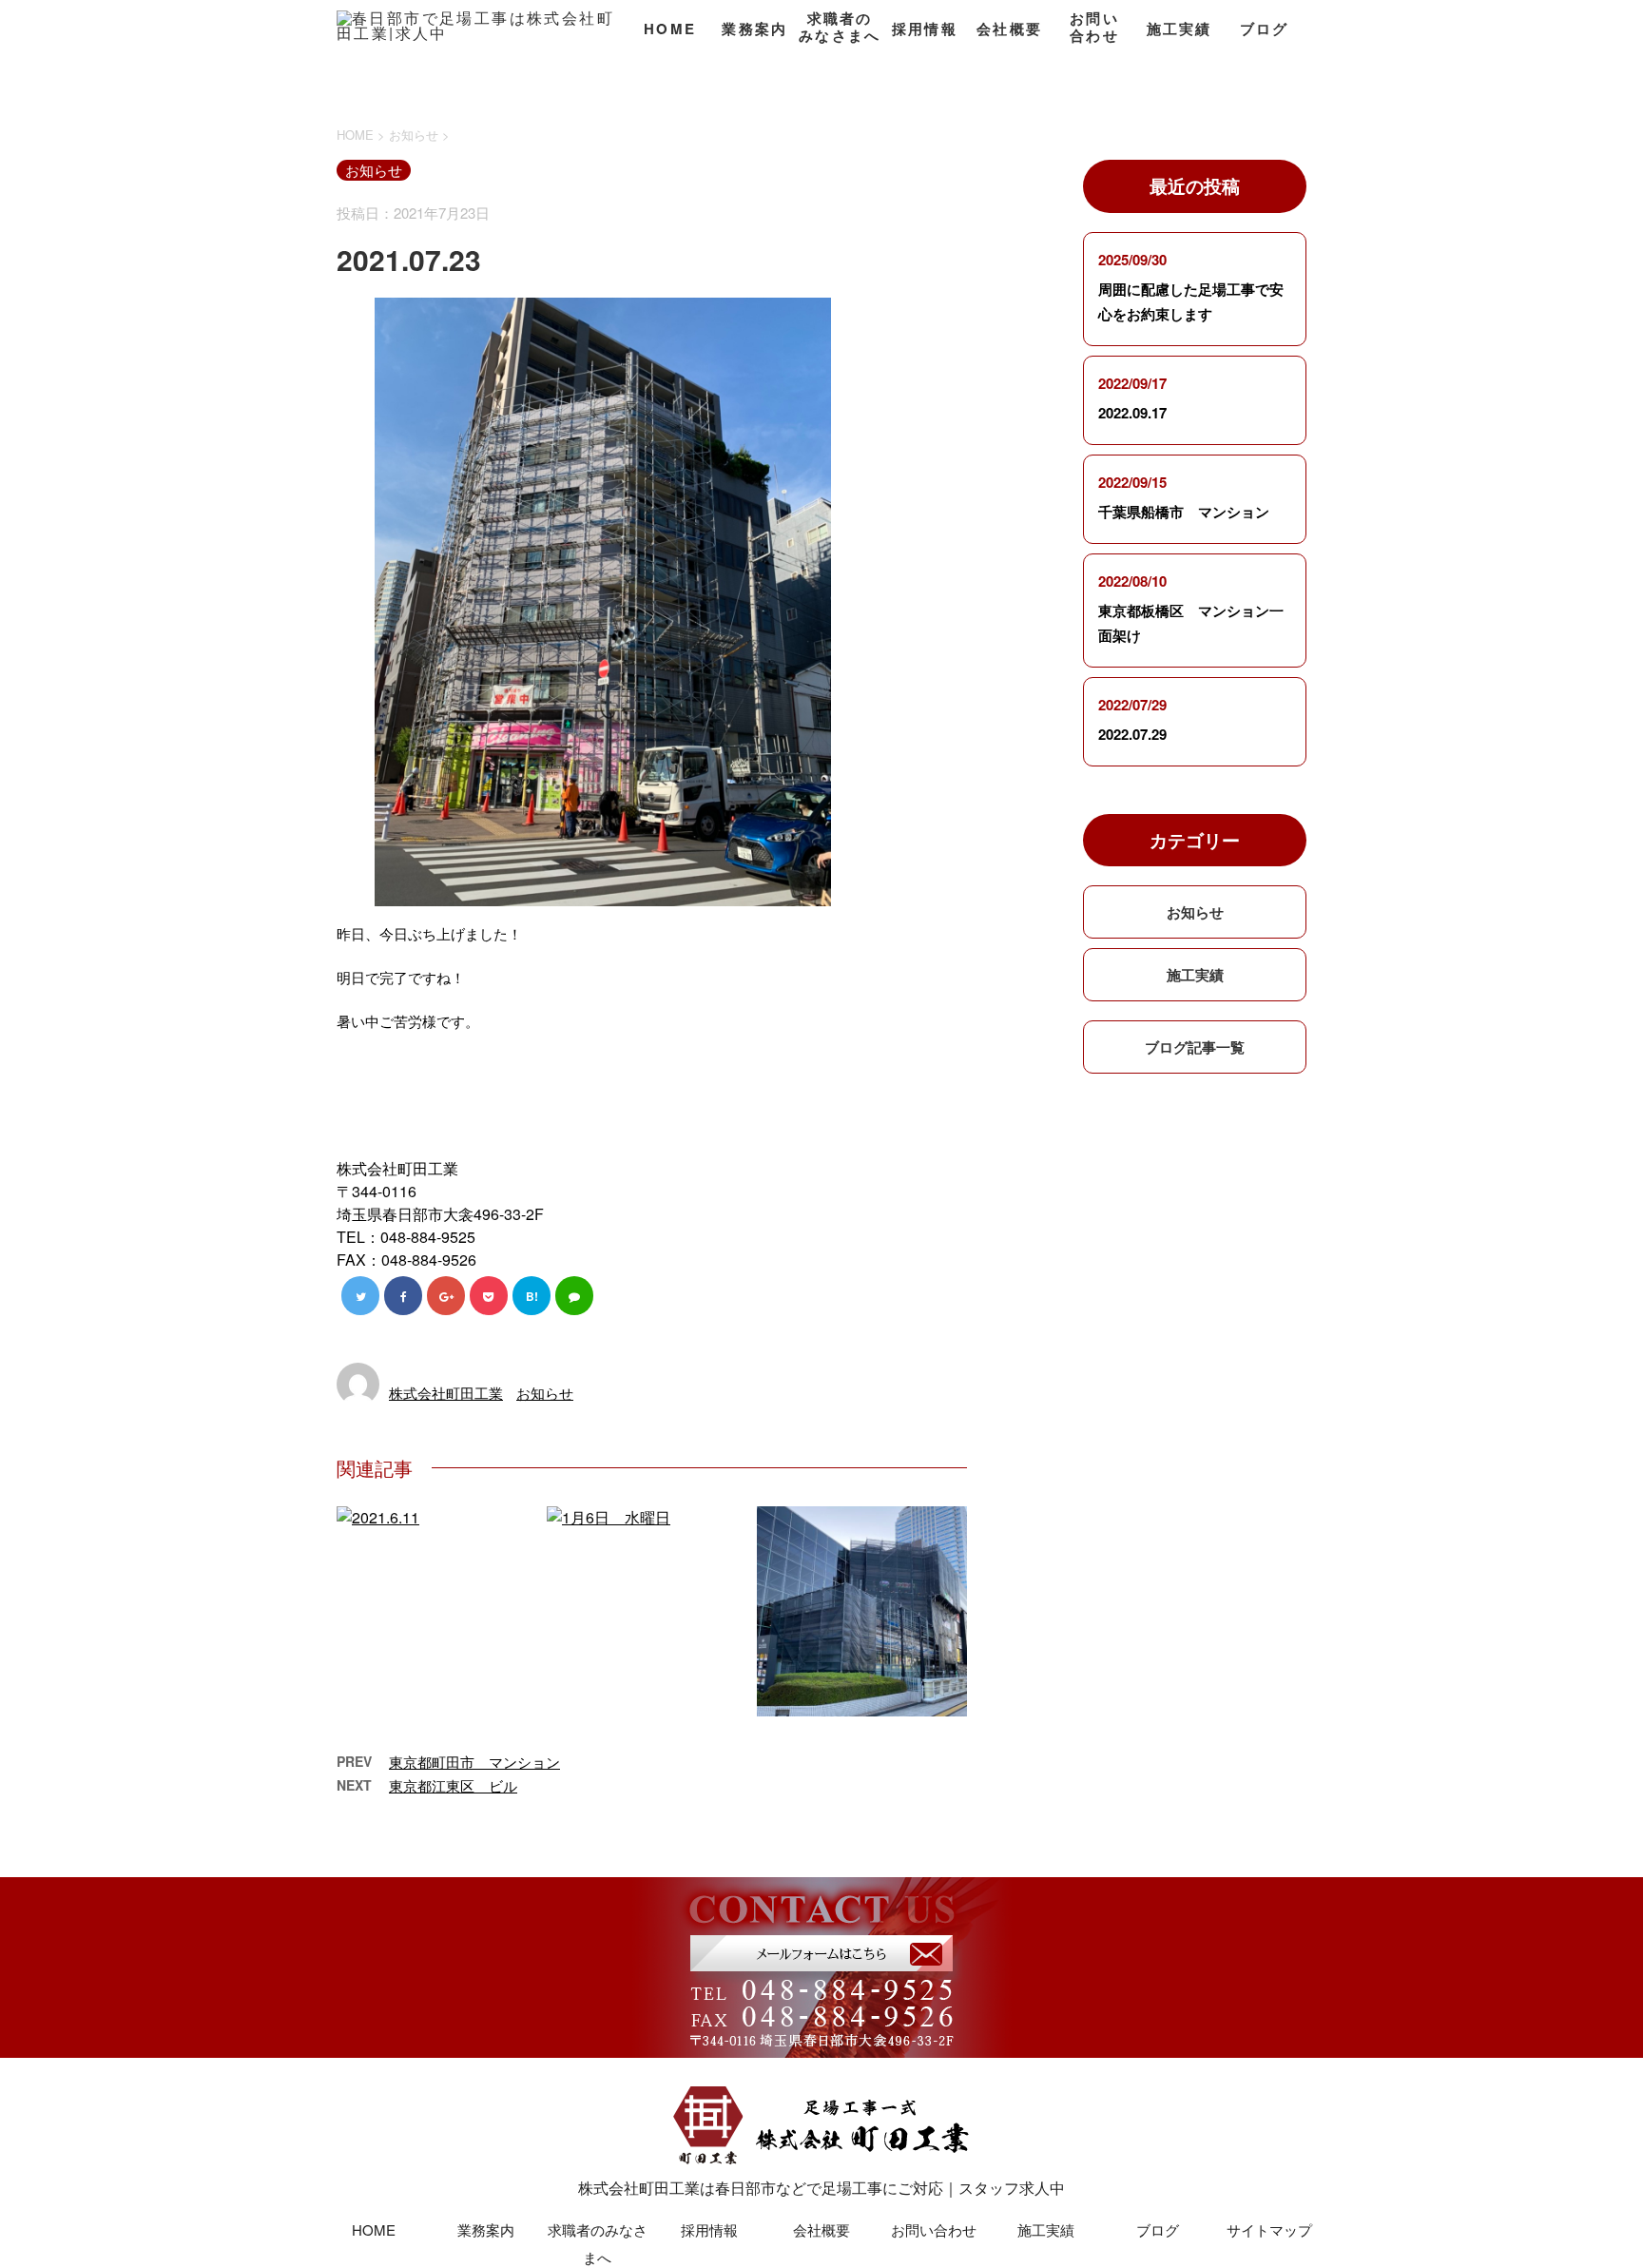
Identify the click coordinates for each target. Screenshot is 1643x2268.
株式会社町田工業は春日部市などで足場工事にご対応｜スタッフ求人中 (821, 2188)
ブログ (1265, 29)
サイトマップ (1269, 2229)
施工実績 (1179, 29)
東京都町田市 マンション (474, 1762)
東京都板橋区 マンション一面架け (1191, 623)
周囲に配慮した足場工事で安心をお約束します (1191, 301)
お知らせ (545, 1393)
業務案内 (754, 29)
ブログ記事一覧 (1195, 1047)
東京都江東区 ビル (453, 1785)
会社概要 (1009, 29)
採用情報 (925, 29)
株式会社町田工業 (446, 1393)
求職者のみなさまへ (840, 28)
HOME (670, 29)
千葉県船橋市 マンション (1184, 512)
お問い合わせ (1094, 28)
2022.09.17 (1132, 413)
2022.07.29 (1132, 734)
